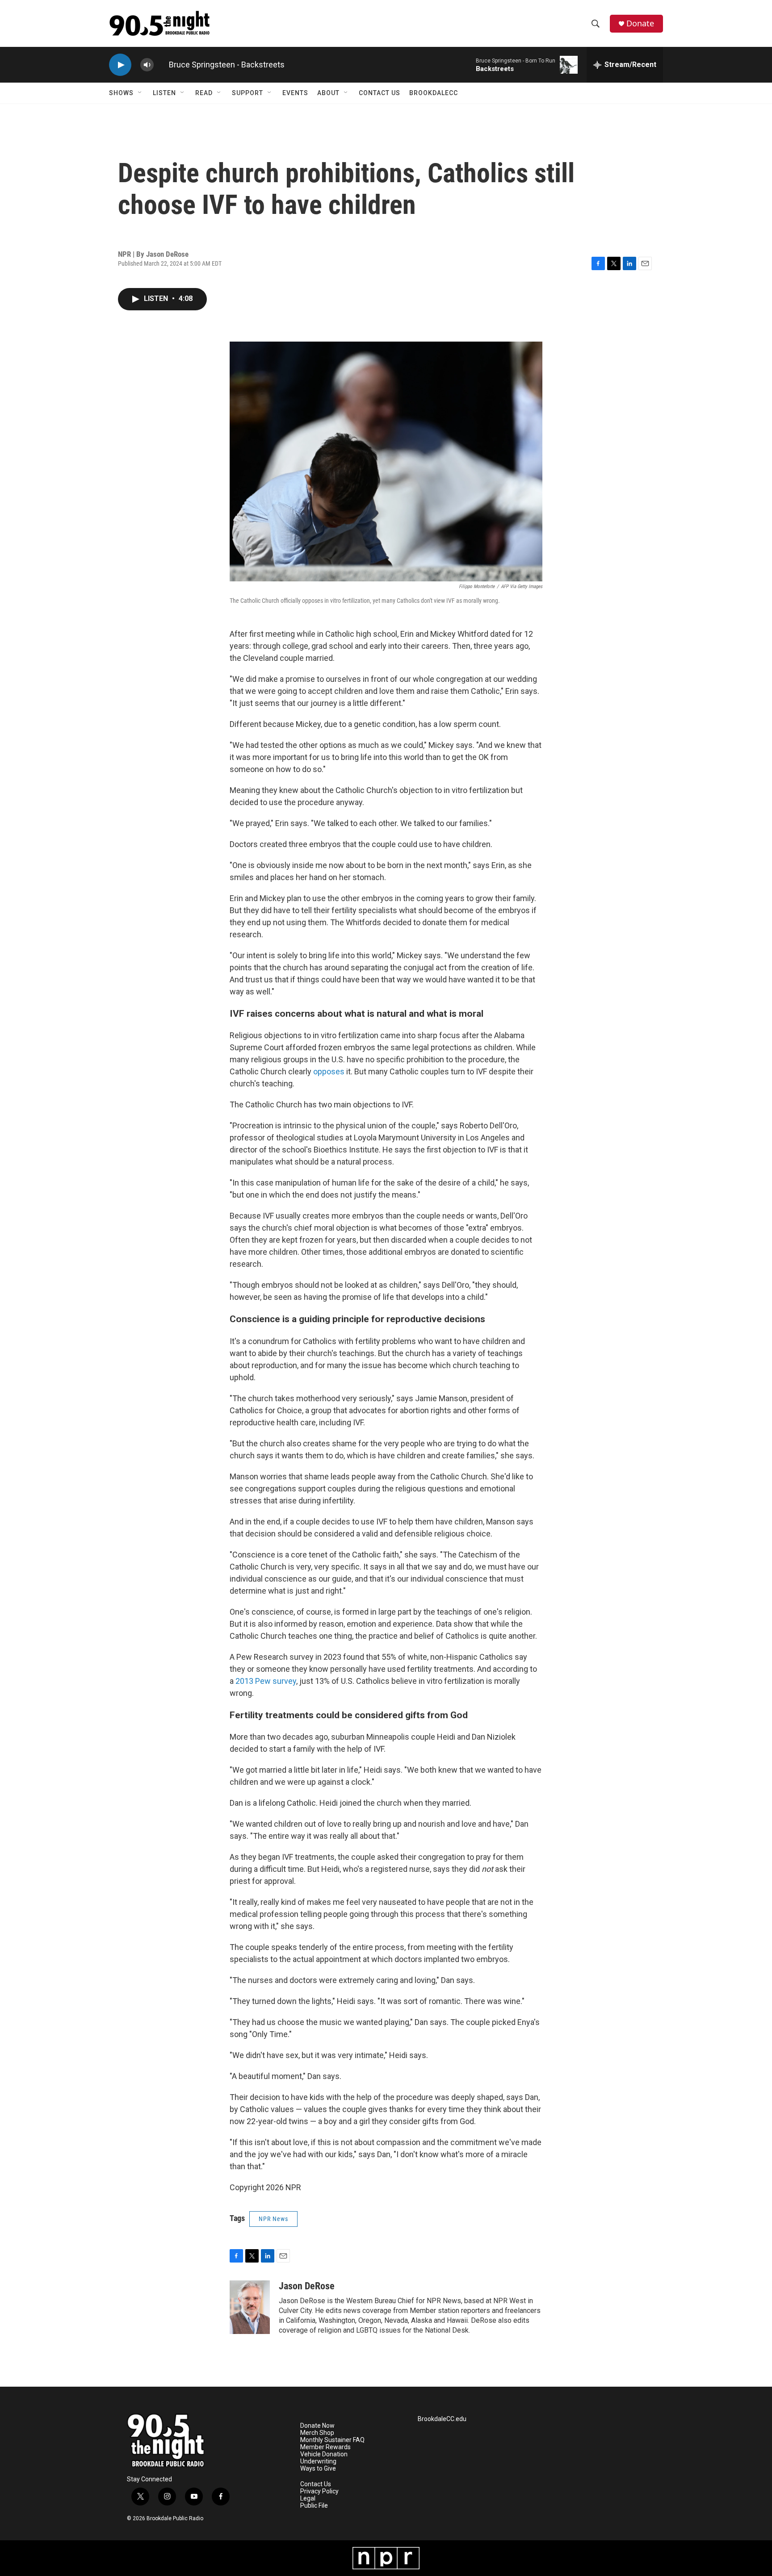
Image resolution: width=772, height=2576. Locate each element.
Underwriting (318, 2461)
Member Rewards (325, 2447)
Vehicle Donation (324, 2454)
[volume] (147, 65)
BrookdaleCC (434, 93)
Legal (308, 2499)
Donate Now (317, 2426)
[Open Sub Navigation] (140, 93)
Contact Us (380, 93)
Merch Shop (317, 2433)
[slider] (161, 65)
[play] (120, 65)
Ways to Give (318, 2469)
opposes (329, 1071)
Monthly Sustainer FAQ (332, 2440)
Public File (314, 2506)
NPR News (273, 2219)
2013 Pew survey (266, 1681)
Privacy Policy (319, 2491)
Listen (164, 93)
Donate (640, 23)
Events (295, 93)
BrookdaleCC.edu (442, 2419)
